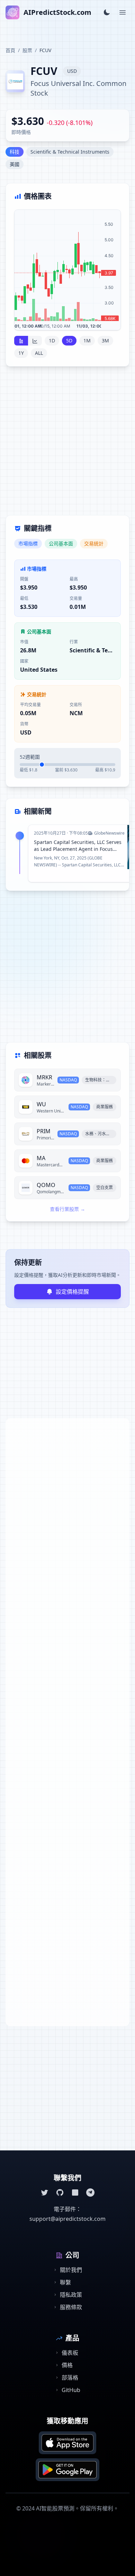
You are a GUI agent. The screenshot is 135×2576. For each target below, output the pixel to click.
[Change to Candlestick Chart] (21, 341)
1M (87, 341)
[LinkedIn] (75, 2193)
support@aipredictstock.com (67, 2219)
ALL (39, 353)
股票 (27, 50)
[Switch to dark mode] (107, 12)
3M (105, 341)
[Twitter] (45, 2193)
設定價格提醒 (72, 1292)
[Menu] (123, 12)
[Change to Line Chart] (35, 341)
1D (52, 341)
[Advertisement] (67, 445)
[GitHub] (60, 2193)
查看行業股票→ (67, 1209)
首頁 (10, 50)
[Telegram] (90, 2193)
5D (69, 341)
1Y (21, 353)
